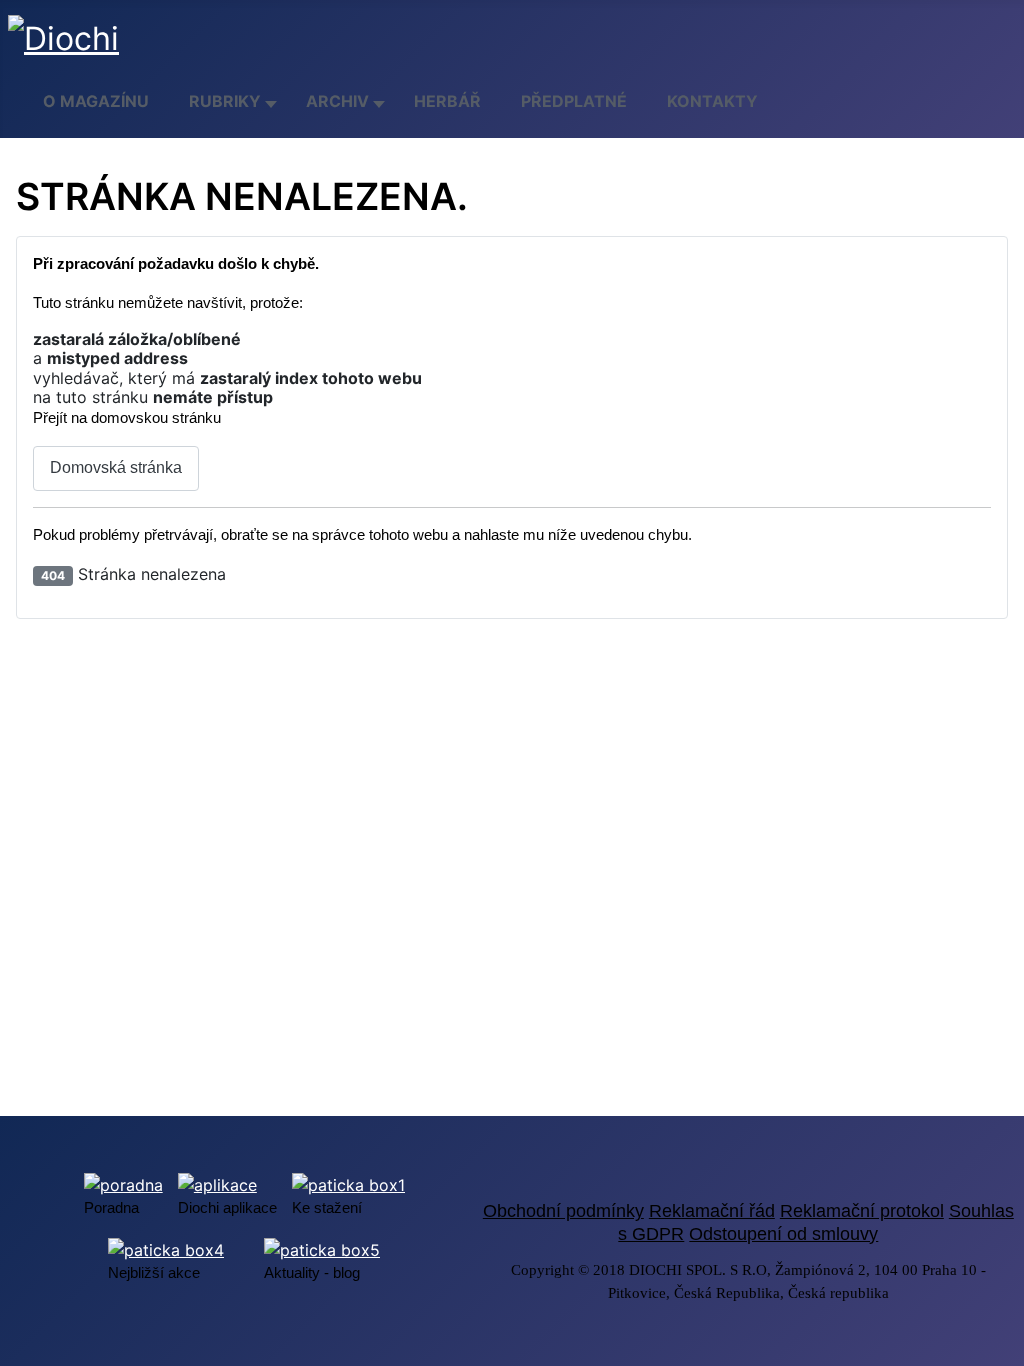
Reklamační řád (712, 1211)
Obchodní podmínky (563, 1211)
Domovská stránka (116, 467)
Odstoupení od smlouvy (783, 1234)
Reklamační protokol (862, 1211)
